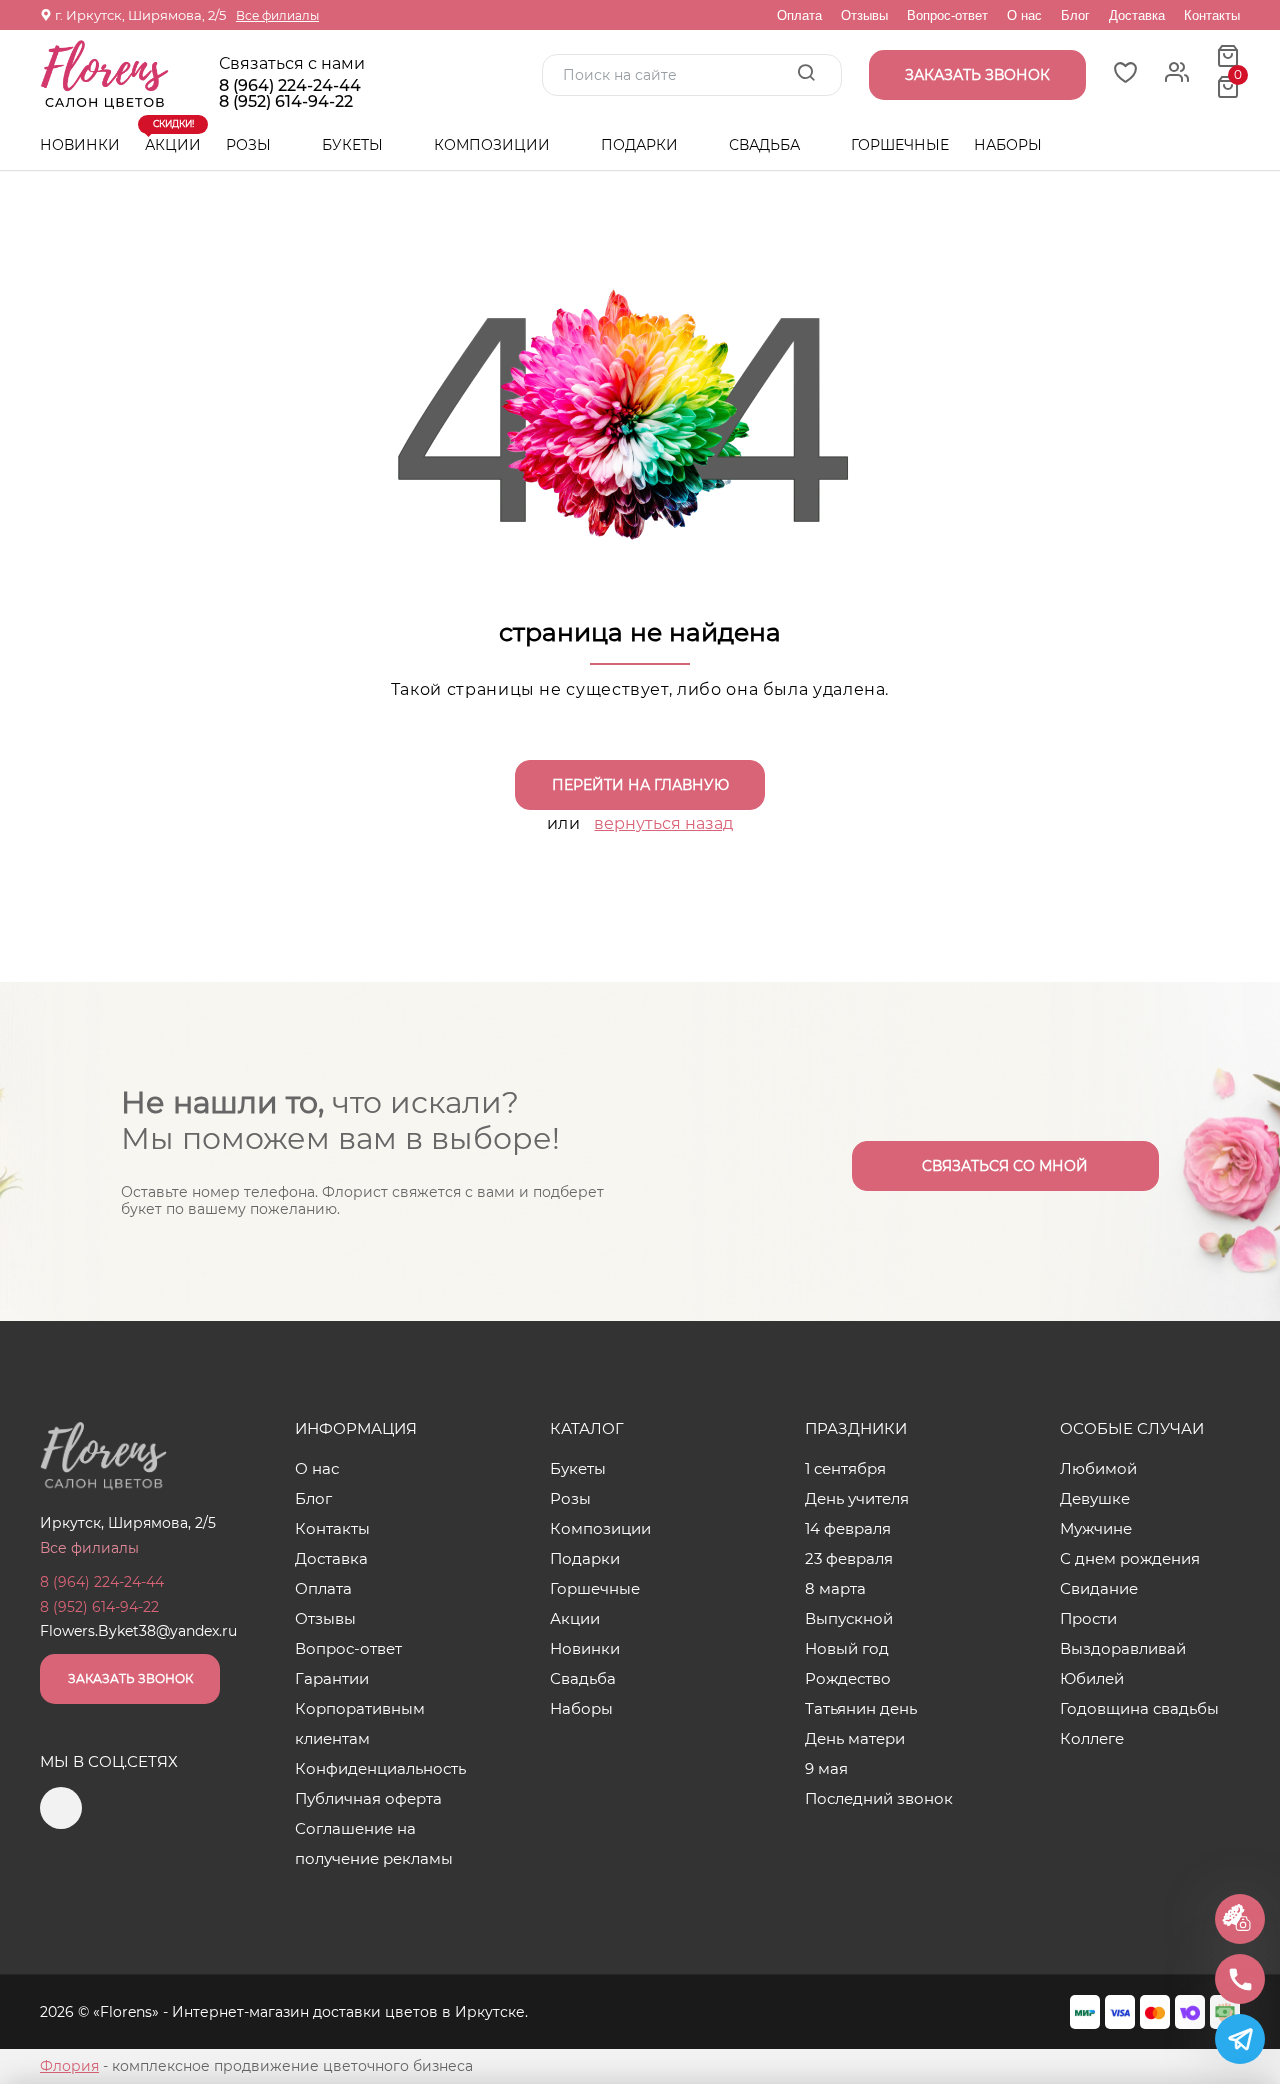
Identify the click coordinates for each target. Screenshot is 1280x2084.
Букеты (354, 145)
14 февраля (848, 1528)
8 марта (835, 1588)
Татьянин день (861, 1708)
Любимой (1098, 1468)
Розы (250, 145)
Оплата (799, 15)
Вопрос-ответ (947, 15)
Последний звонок (879, 1798)
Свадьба (766, 145)
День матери (855, 1738)
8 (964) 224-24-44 (290, 86)
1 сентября (845, 1468)
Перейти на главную (640, 785)
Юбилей (1092, 1678)
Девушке (1095, 1498)
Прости (1088, 1618)
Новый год (847, 1648)
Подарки (641, 145)
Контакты (1212, 15)
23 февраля (849, 1558)
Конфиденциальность (380, 1768)
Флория (69, 2066)
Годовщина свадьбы (1139, 1708)
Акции (173, 137)
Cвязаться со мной (1005, 1166)
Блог (1075, 15)
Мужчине (1096, 1528)
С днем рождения (1130, 1558)
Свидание (1099, 1588)
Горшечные (900, 145)
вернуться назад (663, 823)
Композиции (494, 145)
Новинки (80, 145)
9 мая (826, 1768)
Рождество (848, 1678)
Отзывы (864, 15)
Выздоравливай (1123, 1648)
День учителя (857, 1498)
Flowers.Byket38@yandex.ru (138, 1631)
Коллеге (1092, 1738)
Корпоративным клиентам (360, 1723)
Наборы (1008, 145)
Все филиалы (277, 15)
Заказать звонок (130, 1678)
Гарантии (332, 1678)
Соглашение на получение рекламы (374, 1843)
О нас (1024, 15)
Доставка (1137, 15)
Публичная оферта (368, 1798)
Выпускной (849, 1618)
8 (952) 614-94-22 (286, 102)
